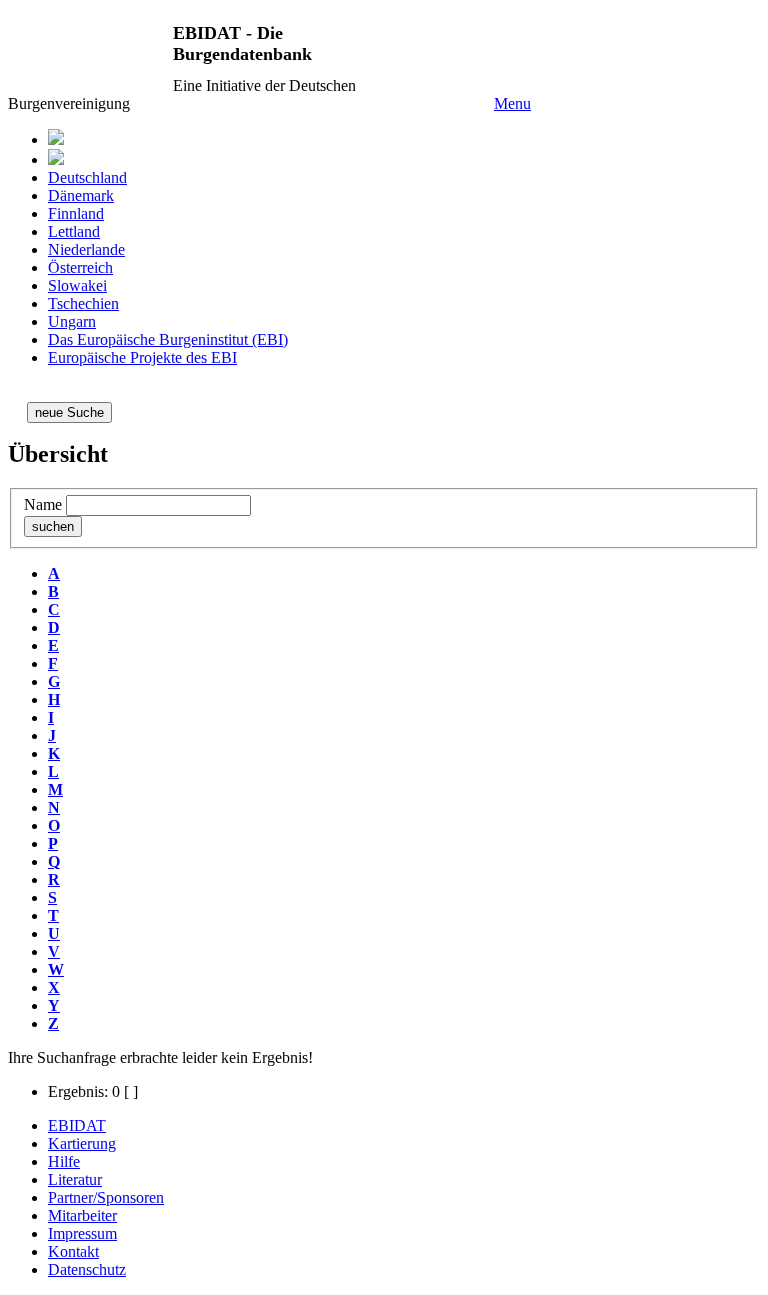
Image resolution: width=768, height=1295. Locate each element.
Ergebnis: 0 (84, 1091)
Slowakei (77, 285)
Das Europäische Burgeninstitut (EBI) (168, 339)
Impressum (82, 1233)
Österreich (80, 267)
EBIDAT (77, 1125)
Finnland (76, 213)
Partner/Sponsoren (106, 1197)
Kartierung (82, 1143)
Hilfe (64, 1161)
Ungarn (72, 321)
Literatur (75, 1179)
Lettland (74, 231)
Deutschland (87, 177)
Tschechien (83, 303)
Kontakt (73, 1251)
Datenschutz (87, 1269)
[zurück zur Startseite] (56, 159)
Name (43, 504)
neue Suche (69, 412)
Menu (512, 103)
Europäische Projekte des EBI (142, 357)
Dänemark (81, 195)
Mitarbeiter (82, 1215)
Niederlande (86, 249)
